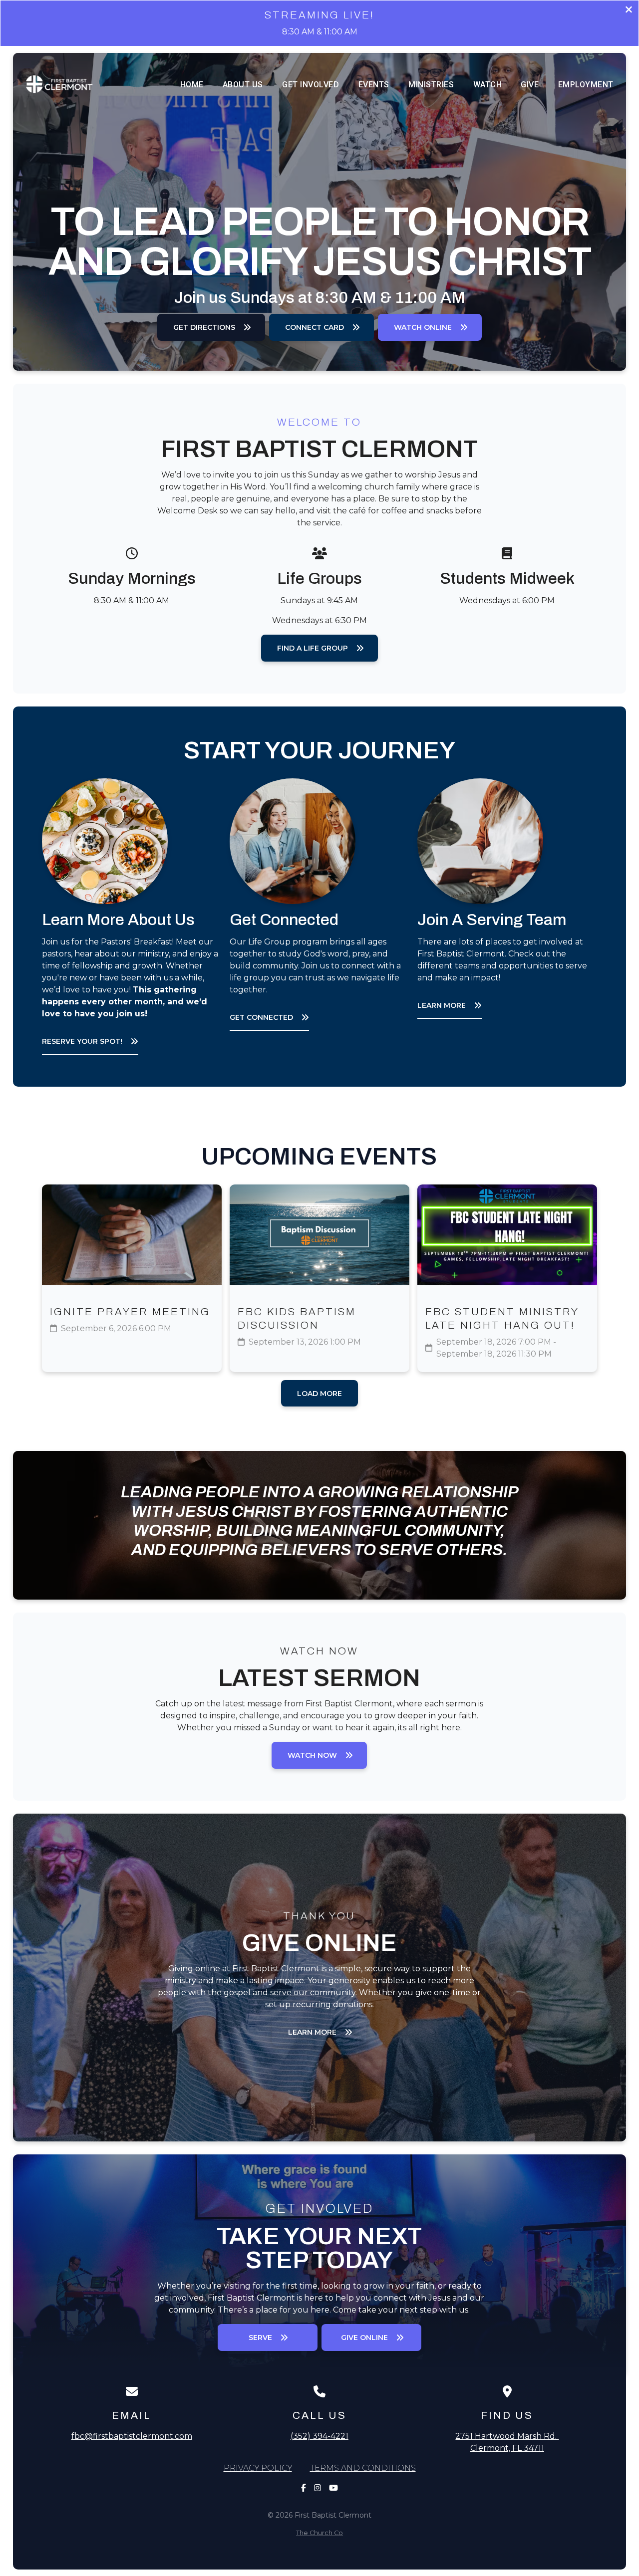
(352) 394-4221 (319, 2436)
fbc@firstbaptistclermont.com (132, 2436)
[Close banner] (629, 11)
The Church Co (319, 2533)
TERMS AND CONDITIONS (363, 2468)
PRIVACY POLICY (258, 2468)
